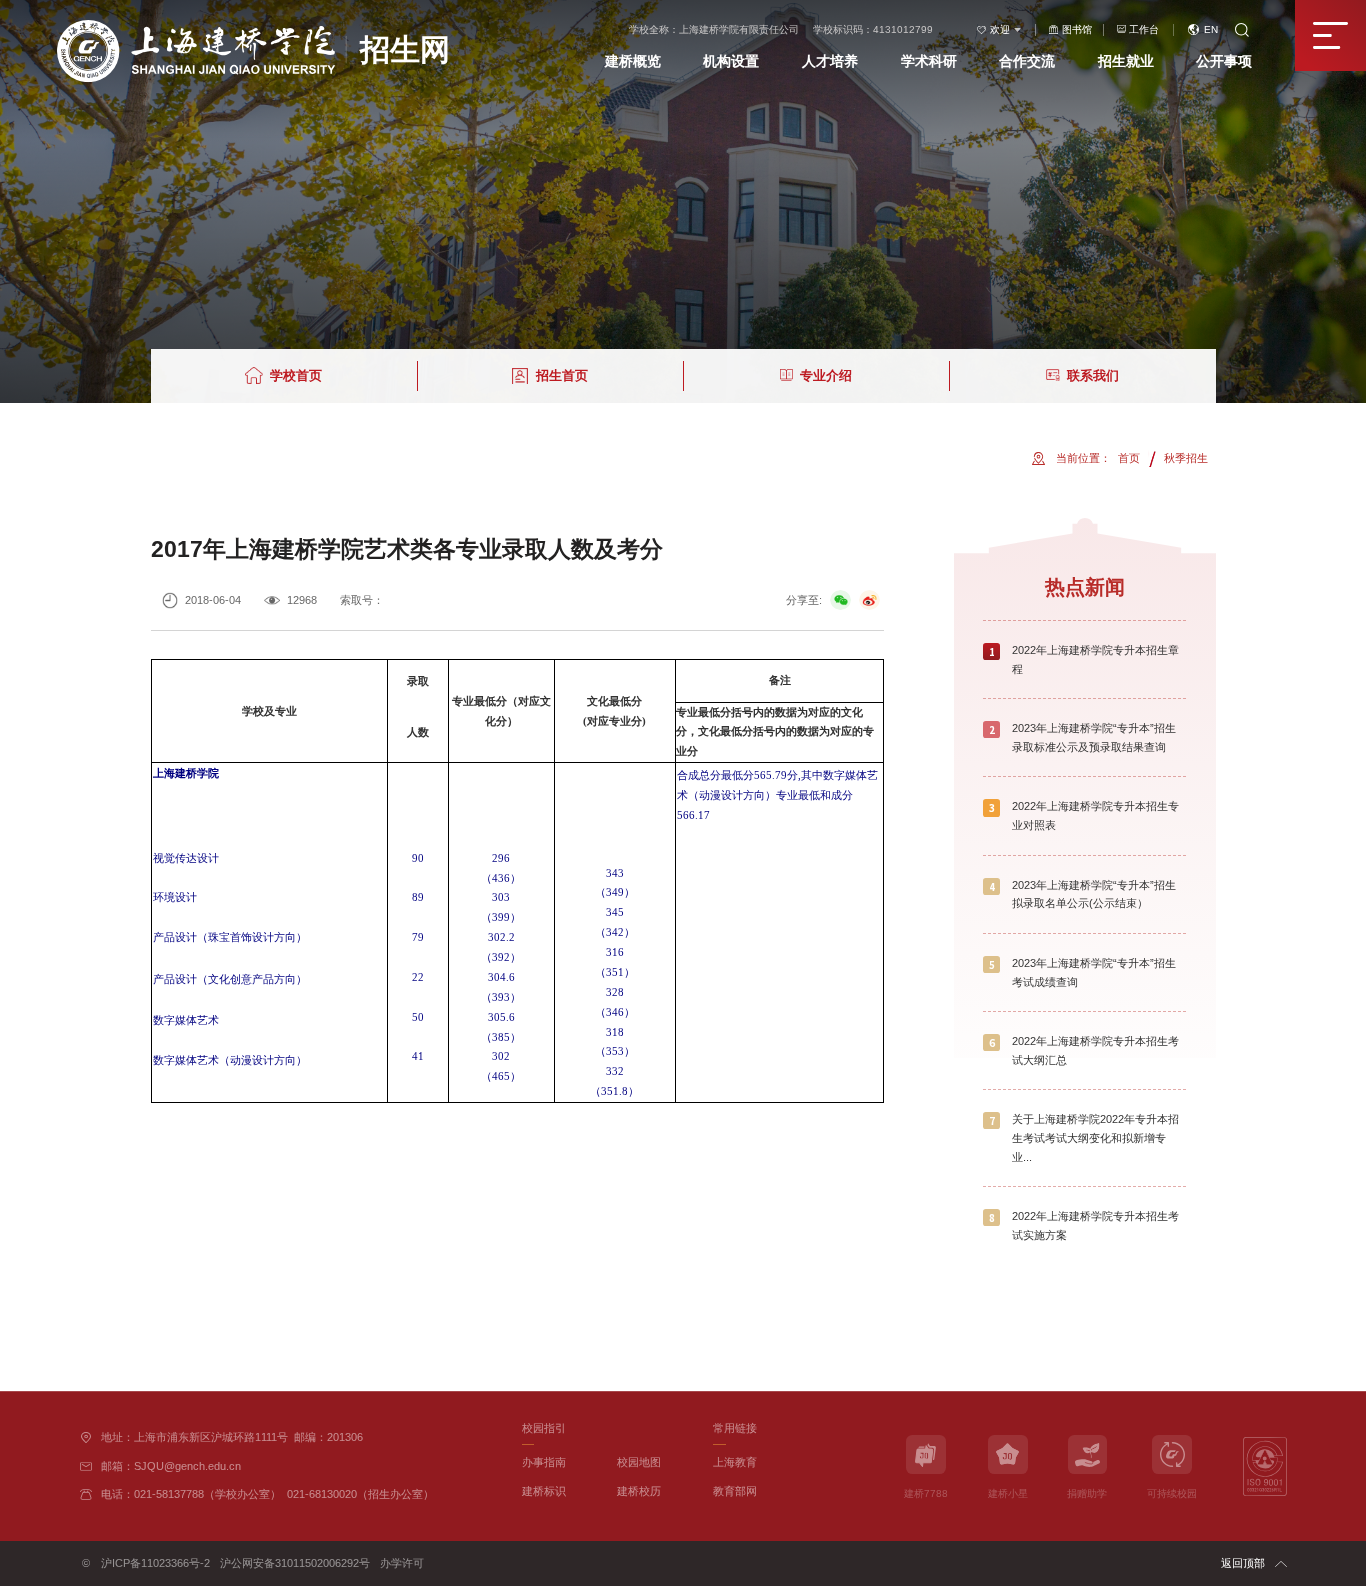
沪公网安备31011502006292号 (295, 1563)
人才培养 (830, 61)
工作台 (1144, 29)
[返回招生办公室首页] (253, 26)
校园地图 (639, 1462)
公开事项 (1224, 61)
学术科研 (929, 61)
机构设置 (731, 61)
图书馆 (1077, 29)
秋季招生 (1186, 458)
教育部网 (735, 1491)
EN (1211, 29)
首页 (1129, 458)
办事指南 (544, 1462)
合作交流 (1027, 61)
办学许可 (402, 1563)
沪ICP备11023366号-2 (155, 1563)
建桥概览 (633, 61)
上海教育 (735, 1462)
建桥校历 (639, 1491)
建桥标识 (544, 1491)
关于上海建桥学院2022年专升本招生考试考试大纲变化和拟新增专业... (1095, 1137)
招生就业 (1126, 61)
